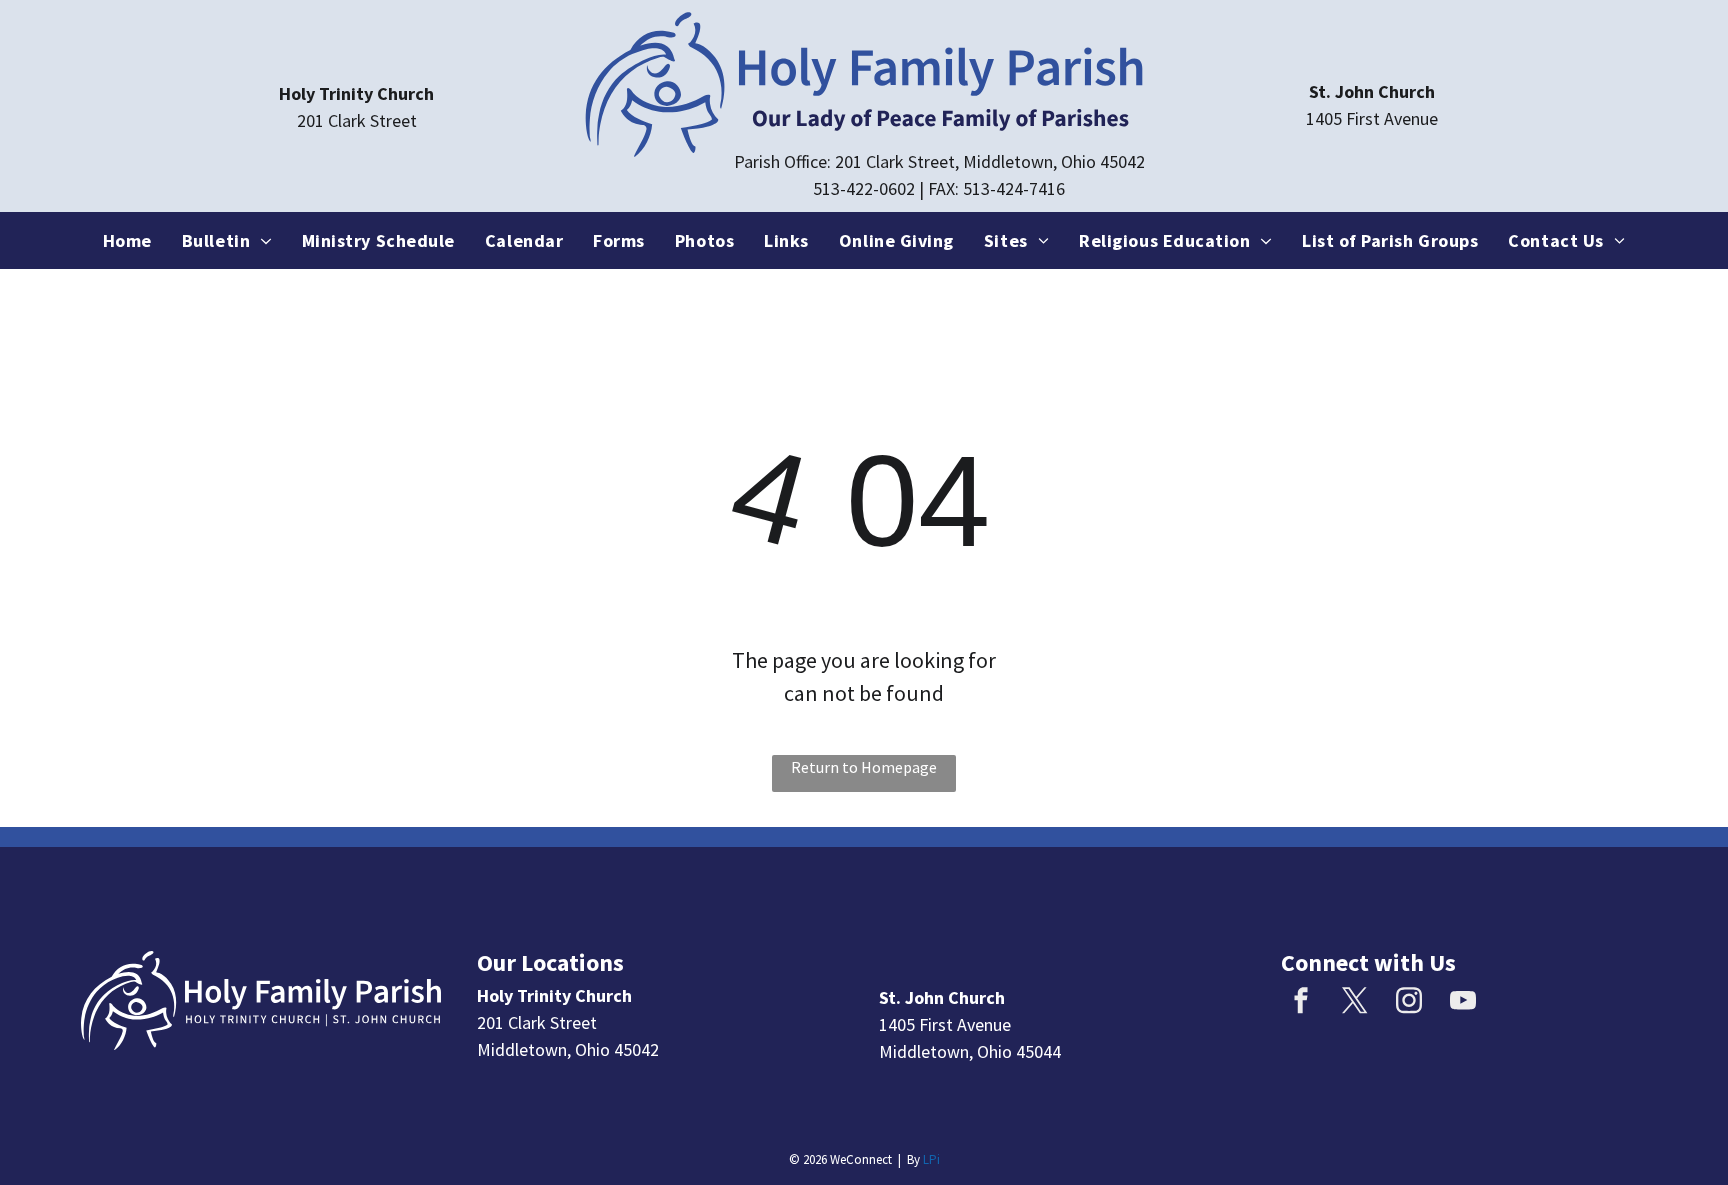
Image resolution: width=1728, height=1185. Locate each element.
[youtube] (1463, 1002)
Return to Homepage (864, 767)
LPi (931, 1159)
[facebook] (1301, 1002)
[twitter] (1355, 1002)
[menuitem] (127, 240)
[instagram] (1409, 1002)
